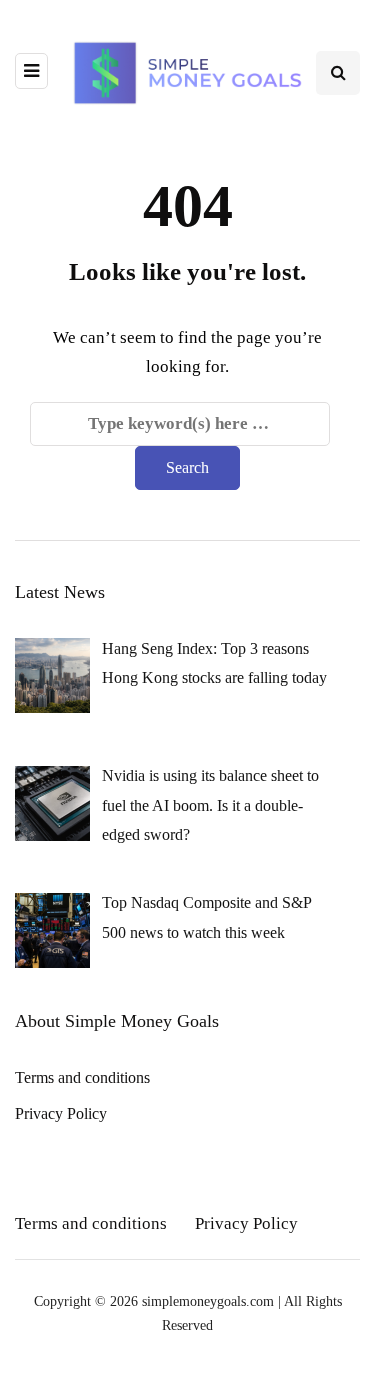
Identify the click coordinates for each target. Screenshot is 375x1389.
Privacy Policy (61, 1113)
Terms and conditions (82, 1077)
